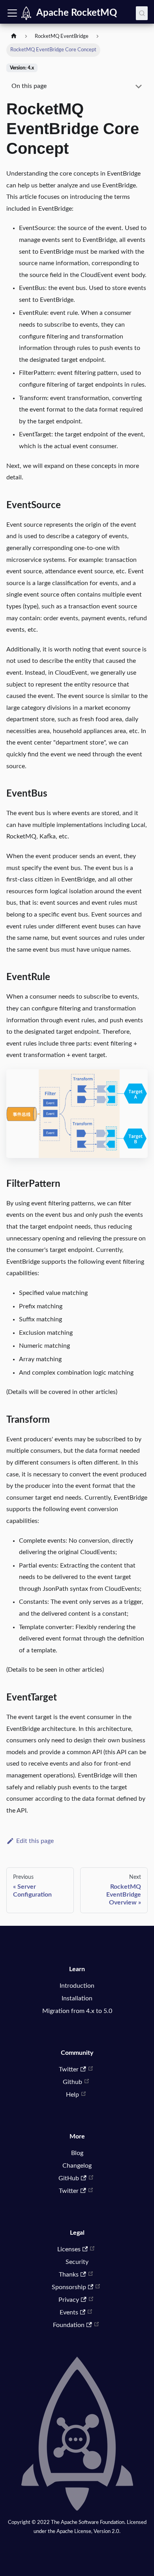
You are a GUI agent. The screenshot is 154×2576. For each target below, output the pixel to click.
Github (72, 2082)
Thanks (69, 2275)
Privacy (69, 2300)
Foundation (69, 2325)
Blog (77, 2153)
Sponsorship (69, 2287)
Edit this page (35, 1841)
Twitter (69, 2069)
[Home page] (14, 37)
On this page (29, 86)
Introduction (77, 1986)
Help (72, 2095)
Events (69, 2312)
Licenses (69, 2249)
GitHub (69, 2178)
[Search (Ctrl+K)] (142, 13)
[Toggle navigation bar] (12, 13)
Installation (77, 1998)
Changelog (77, 2166)
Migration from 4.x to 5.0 (77, 2011)
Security (77, 2262)
